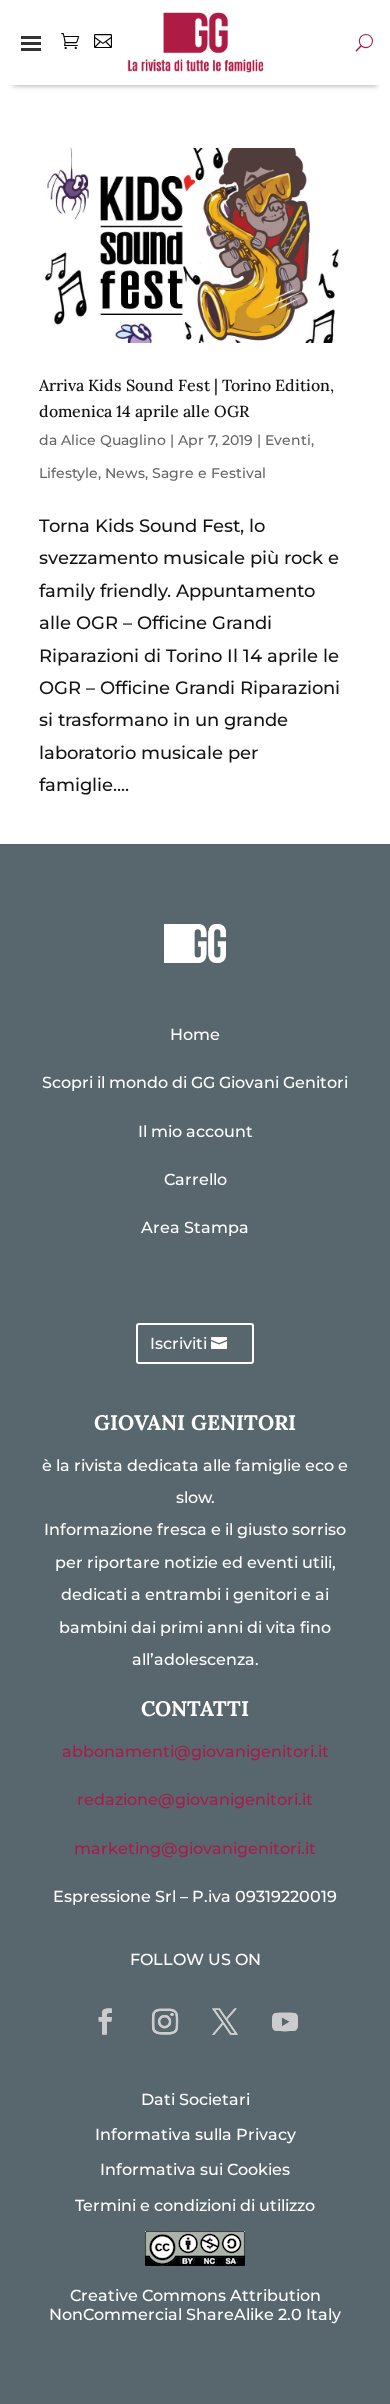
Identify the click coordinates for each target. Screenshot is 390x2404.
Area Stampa (195, 1227)
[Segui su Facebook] (105, 2022)
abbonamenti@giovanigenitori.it (195, 1751)
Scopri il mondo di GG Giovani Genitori (195, 1082)
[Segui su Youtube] (285, 2022)
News (125, 473)
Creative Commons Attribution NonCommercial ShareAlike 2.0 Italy (195, 2305)
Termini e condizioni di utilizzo (195, 2205)
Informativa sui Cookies (195, 2169)
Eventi (288, 440)
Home (195, 1034)
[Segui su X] (225, 2022)
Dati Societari (195, 2099)
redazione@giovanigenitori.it (195, 1799)
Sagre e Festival (209, 473)
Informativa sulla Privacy (195, 2134)
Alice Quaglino (113, 440)
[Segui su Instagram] (165, 2022)
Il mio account (195, 1131)
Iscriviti (178, 1343)
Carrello (195, 1179)
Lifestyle (68, 473)
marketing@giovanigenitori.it (195, 1848)
